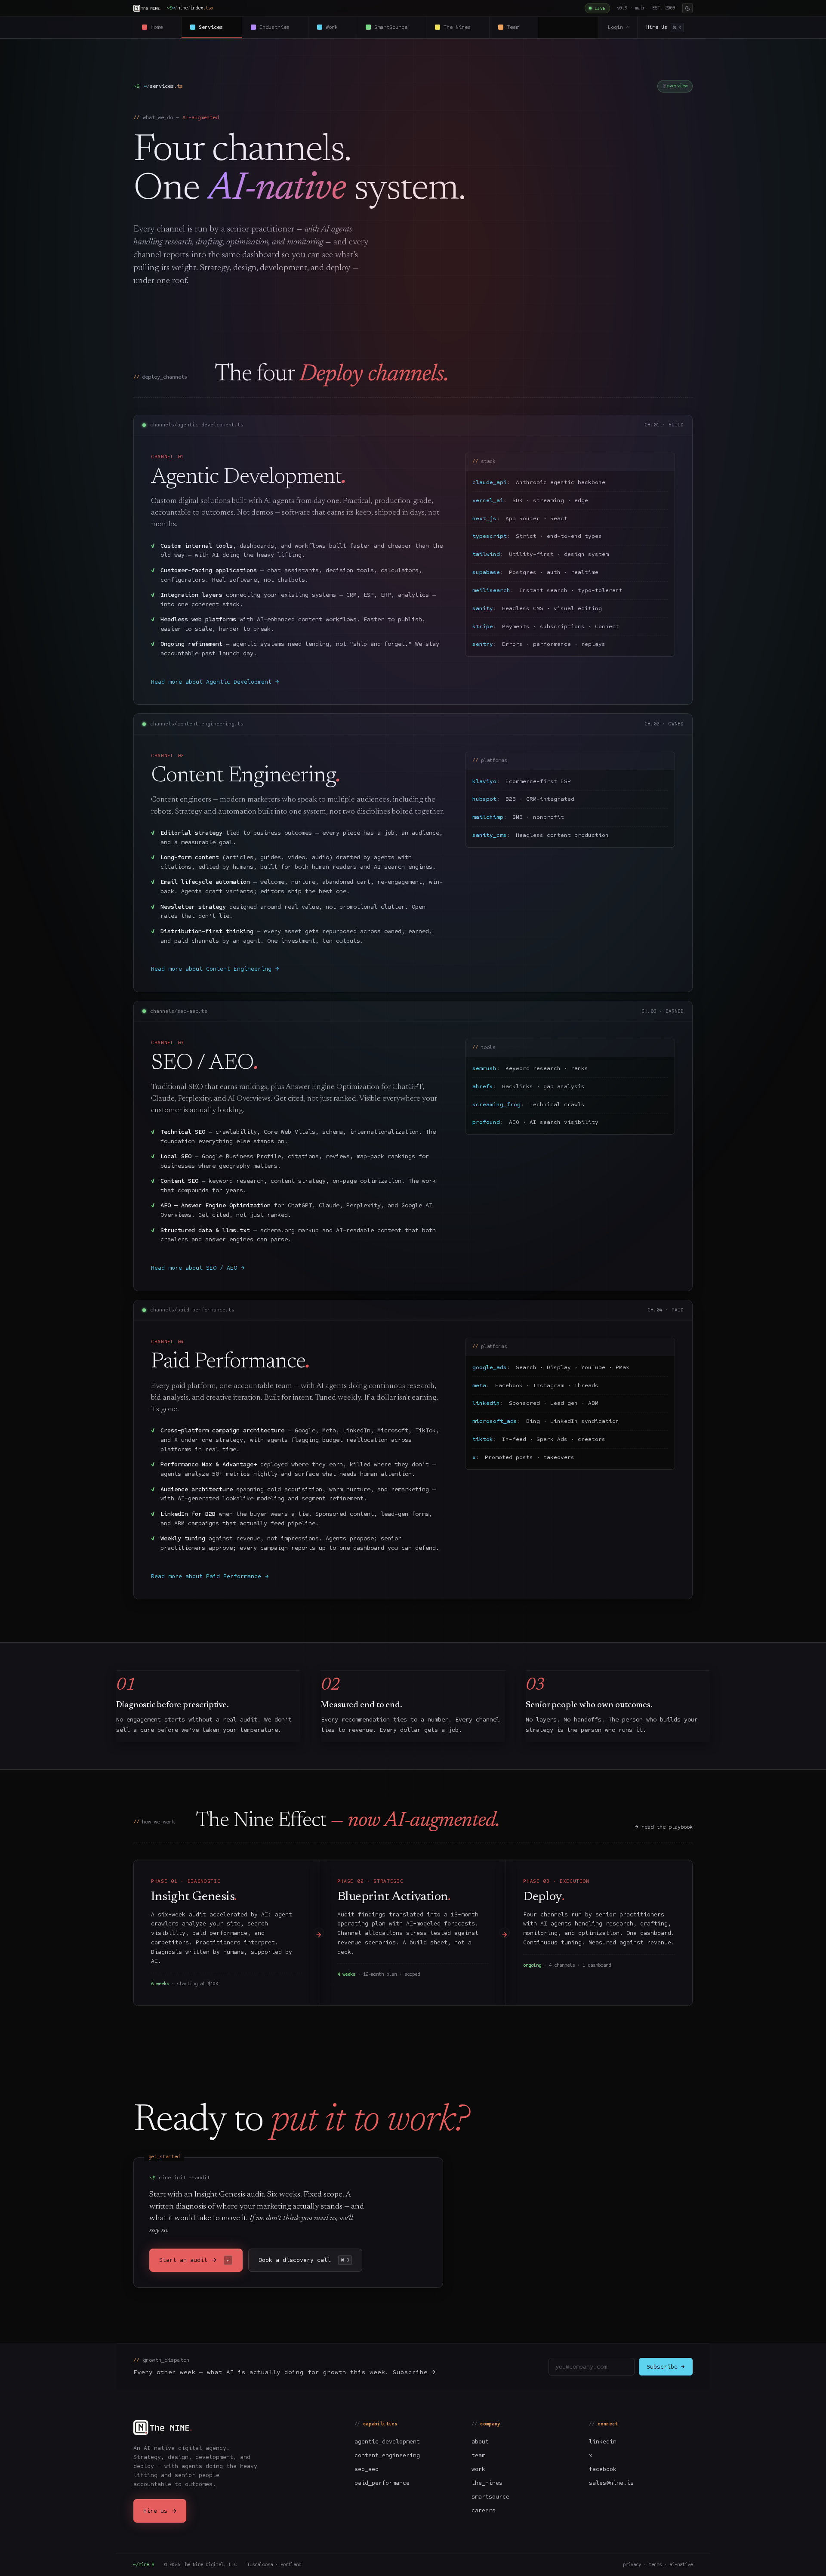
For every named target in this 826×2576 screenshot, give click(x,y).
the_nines (487, 2483)
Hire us (160, 2511)
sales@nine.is (611, 2483)
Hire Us (664, 27)
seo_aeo (367, 2469)
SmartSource (396, 27)
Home (162, 27)
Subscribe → (666, 2367)
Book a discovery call (304, 2260)
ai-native (681, 2565)
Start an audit (194, 2260)
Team (518, 27)
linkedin (603, 2442)
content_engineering (387, 2455)
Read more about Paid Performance (210, 1576)
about (480, 2442)
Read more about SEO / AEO (198, 1268)
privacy (632, 2565)
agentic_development (387, 2442)
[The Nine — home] (147, 8)
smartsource (490, 2497)
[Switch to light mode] (687, 8)
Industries (279, 27)
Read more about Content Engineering (215, 969)
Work (337, 27)
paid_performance (382, 2483)
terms (655, 2565)
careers (484, 2510)
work (478, 2469)
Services (216, 27)
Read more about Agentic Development (215, 682)
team (478, 2455)
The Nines (462, 27)
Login (618, 27)
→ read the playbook (664, 1827)
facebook (603, 2469)
